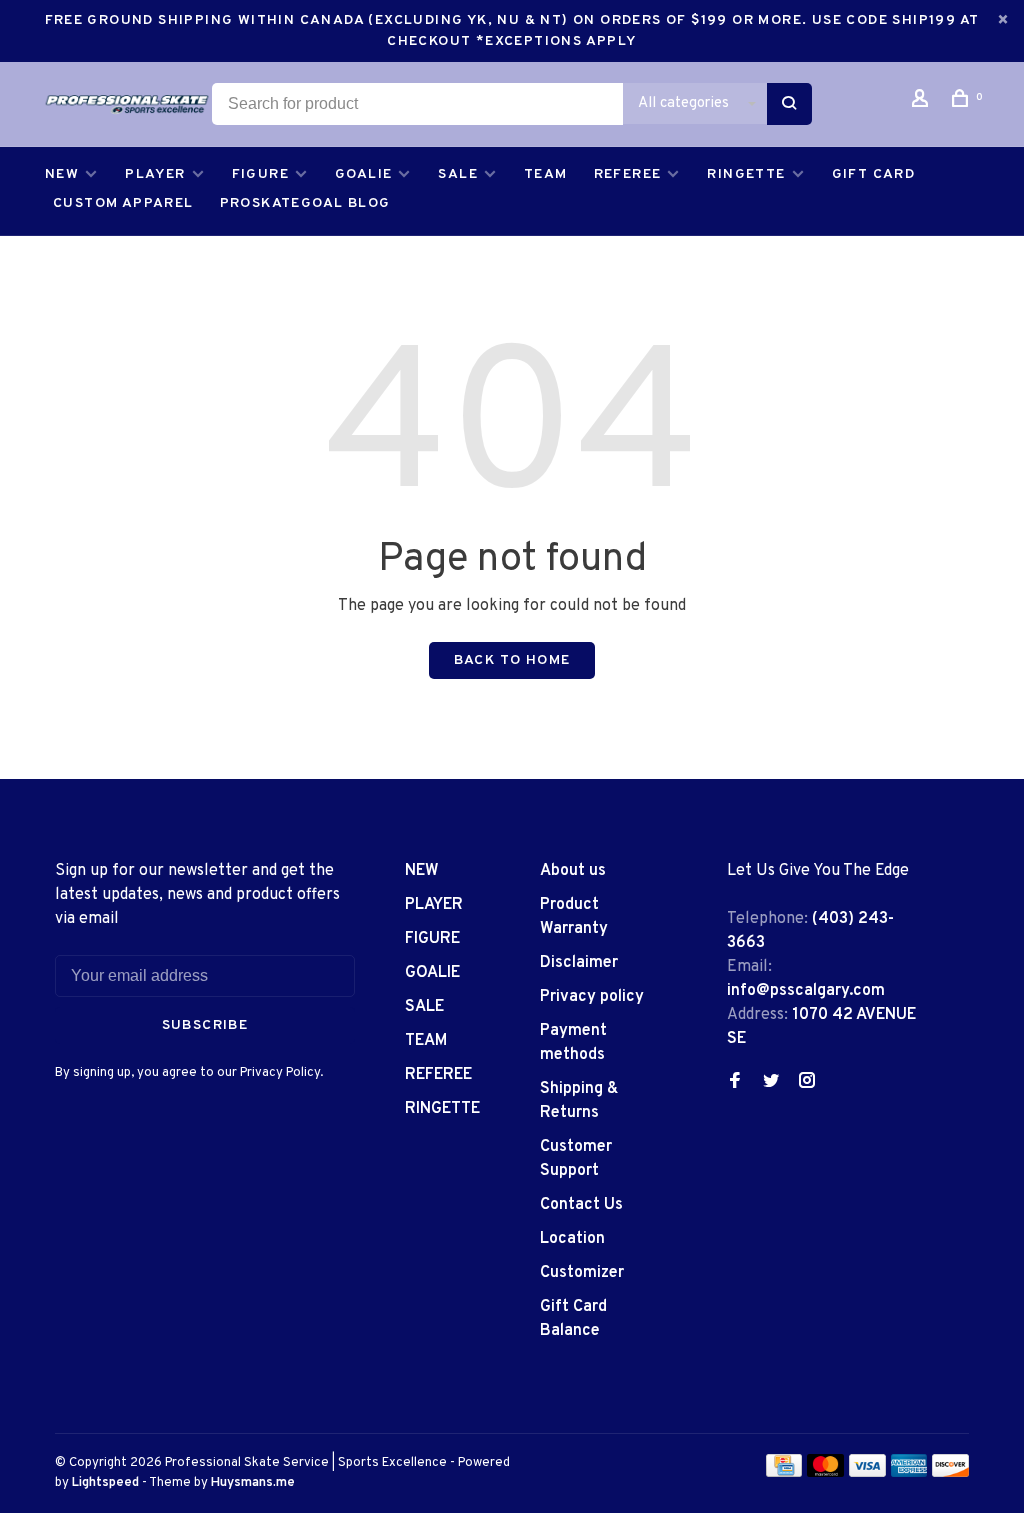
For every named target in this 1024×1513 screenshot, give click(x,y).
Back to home (512, 660)
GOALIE (363, 174)
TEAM (546, 174)
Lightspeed (105, 1483)
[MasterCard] (825, 1473)
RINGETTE (746, 174)
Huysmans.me (253, 1483)
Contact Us (581, 1205)
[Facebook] (735, 1083)
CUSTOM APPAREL (123, 203)
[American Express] (909, 1473)
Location (572, 1239)
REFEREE (628, 174)
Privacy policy (592, 997)
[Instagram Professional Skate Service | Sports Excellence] (807, 1083)
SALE (458, 174)
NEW (62, 174)
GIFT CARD (874, 174)
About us (573, 871)
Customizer (582, 1273)
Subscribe (205, 1025)
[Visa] (867, 1473)
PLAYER (155, 174)
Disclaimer (579, 963)
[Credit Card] (784, 1473)
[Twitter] (771, 1083)
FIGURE (260, 174)
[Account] (923, 102)
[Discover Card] (950, 1473)
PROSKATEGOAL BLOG (305, 203)
